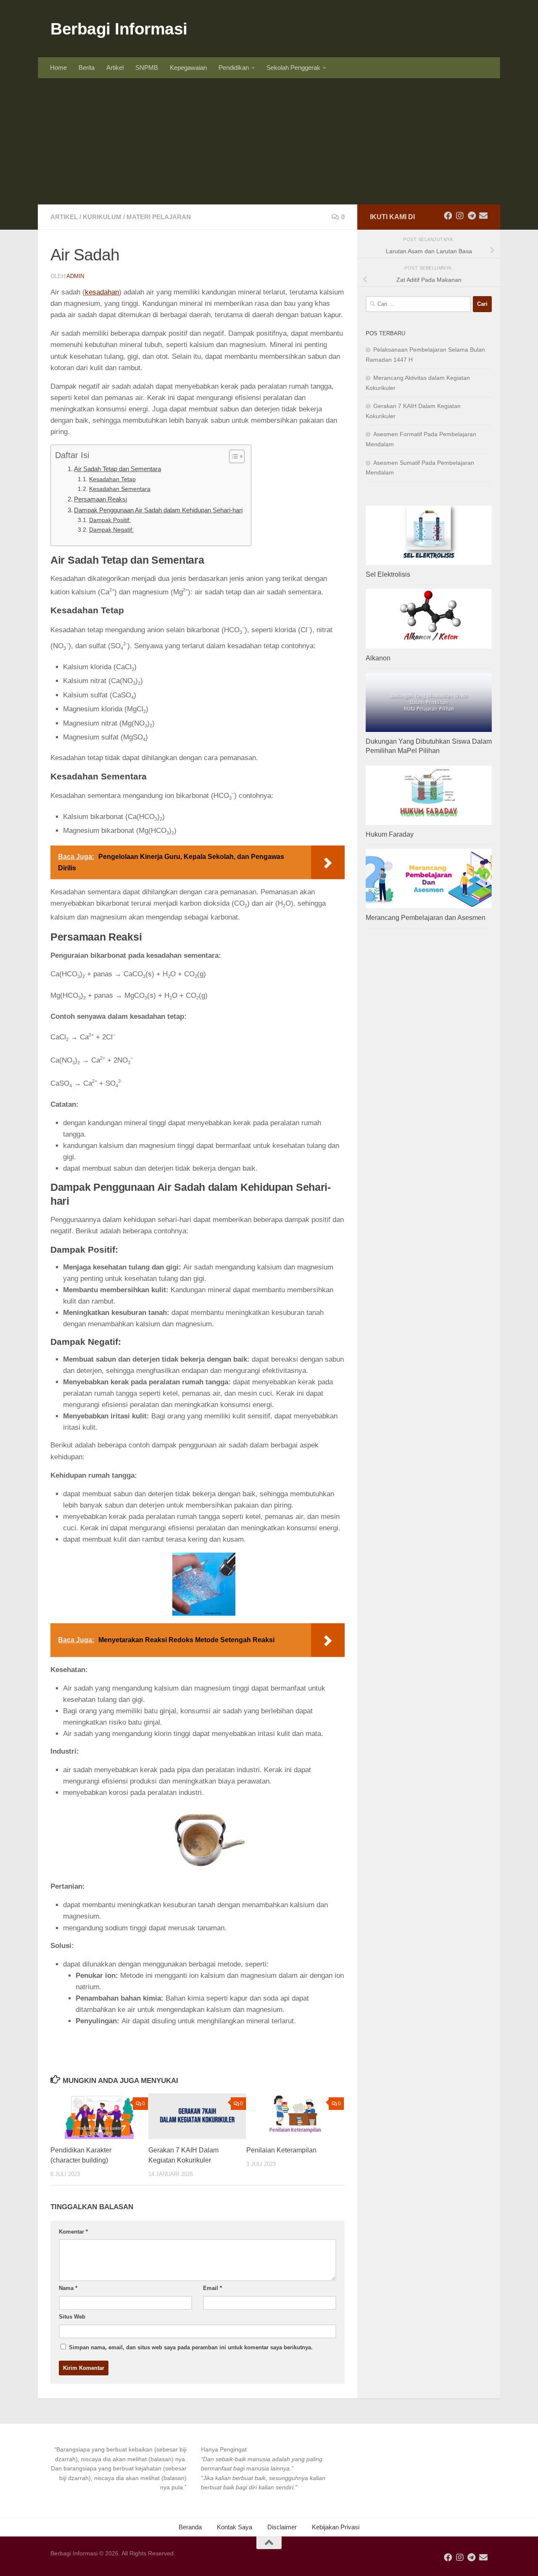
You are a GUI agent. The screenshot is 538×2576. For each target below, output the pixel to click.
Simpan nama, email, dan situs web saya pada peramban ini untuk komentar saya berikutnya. (191, 2347)
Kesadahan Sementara (120, 489)
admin (75, 276)
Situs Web (72, 2317)
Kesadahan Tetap (112, 479)
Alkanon (378, 658)
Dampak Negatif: (111, 530)
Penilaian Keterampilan (281, 2150)
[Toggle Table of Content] (233, 456)
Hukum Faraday (390, 834)
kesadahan (102, 292)
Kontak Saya (235, 2527)
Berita (87, 68)
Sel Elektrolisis (388, 574)
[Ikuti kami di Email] (483, 216)
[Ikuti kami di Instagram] (460, 216)
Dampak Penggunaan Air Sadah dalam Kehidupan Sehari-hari (158, 510)
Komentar (73, 2232)
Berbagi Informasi (119, 29)
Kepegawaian (188, 68)
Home (58, 68)
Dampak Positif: (110, 520)
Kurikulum (102, 217)
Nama (68, 2288)
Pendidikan (234, 68)
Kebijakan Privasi (336, 2527)
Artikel (115, 68)
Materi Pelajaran (159, 217)
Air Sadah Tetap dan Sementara (117, 469)
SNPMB (147, 68)
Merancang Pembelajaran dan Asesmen (426, 918)
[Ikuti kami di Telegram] (472, 216)
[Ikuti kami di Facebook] (448, 216)
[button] (119, 2469)
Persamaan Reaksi (100, 499)
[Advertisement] (269, 141)
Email (212, 2288)
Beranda (190, 2527)
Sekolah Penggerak (293, 68)
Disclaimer (282, 2527)
